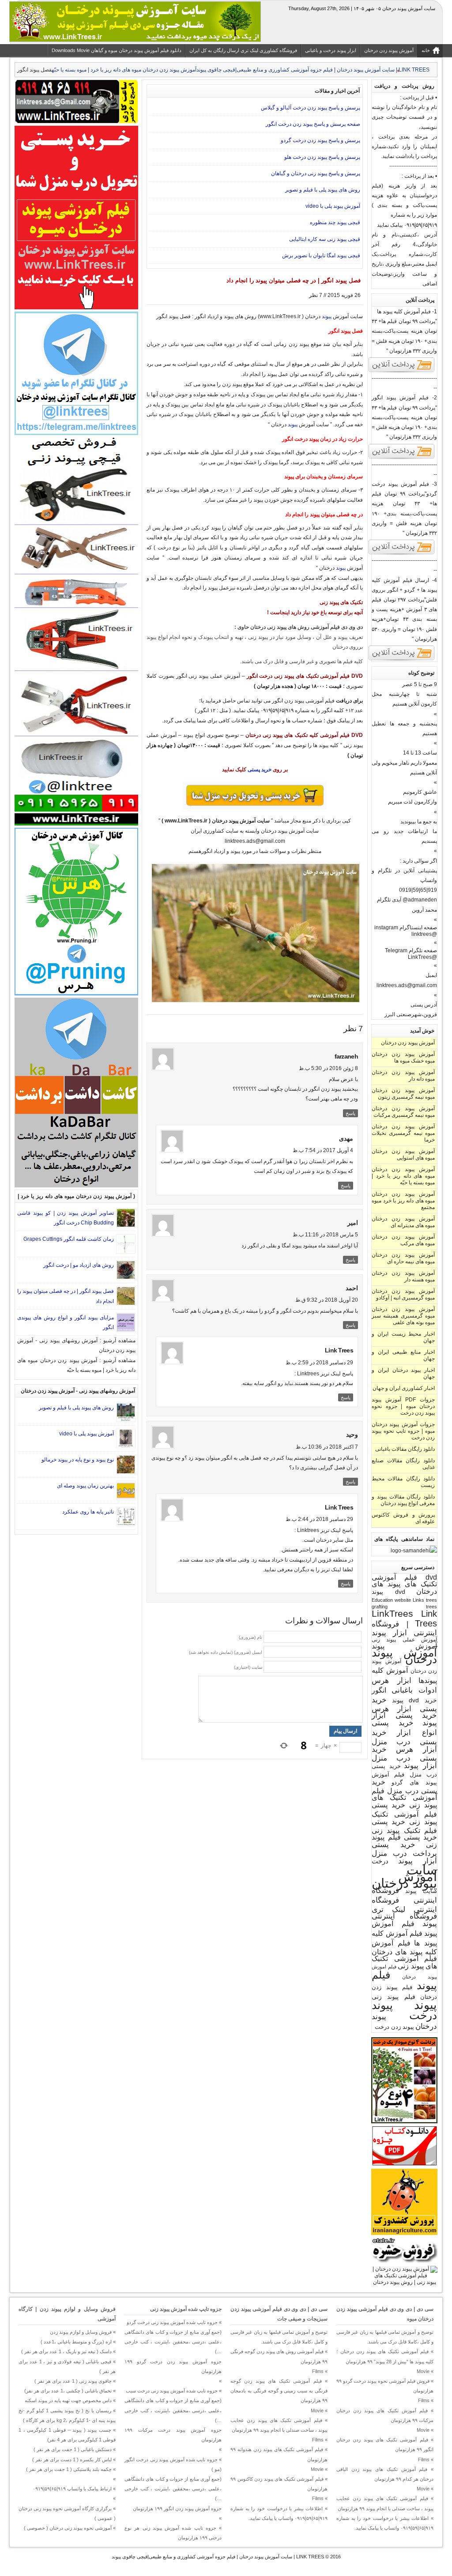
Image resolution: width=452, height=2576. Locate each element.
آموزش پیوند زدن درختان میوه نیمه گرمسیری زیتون (403, 1094)
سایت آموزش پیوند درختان (404, 1876)
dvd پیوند (388, 1592)
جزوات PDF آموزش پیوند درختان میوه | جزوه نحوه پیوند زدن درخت (403, 1406)
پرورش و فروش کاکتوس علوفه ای (403, 1518)
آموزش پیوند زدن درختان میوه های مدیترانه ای (403, 1222)
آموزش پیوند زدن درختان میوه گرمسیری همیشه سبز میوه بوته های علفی (403, 1316)
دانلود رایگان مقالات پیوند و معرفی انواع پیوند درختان (403, 1500)
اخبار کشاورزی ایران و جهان (404, 1388)
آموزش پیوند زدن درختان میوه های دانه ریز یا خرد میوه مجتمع (403, 1201)
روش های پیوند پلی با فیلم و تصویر (323, 190)
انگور (379, 1690)
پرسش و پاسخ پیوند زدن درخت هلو (322, 157)
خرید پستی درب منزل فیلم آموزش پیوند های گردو (404, 1774)
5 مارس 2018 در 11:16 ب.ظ (325, 1235)
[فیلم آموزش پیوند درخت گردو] (402, 554)
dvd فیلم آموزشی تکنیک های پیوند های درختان (404, 1584)
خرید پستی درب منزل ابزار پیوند (404, 1757)
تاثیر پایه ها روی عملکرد (88, 1512)
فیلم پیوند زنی (394, 1997)
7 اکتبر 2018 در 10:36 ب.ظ (327, 1447)
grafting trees (404, 1607)
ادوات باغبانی (414, 1690)
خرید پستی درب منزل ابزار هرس (404, 1741)
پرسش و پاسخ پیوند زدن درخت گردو (320, 140)
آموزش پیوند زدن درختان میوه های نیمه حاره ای (403, 1258)
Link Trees (426, 1618)
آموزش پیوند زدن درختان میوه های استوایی (403, 1155)
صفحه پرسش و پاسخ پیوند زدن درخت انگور (313, 124)
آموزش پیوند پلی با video (333, 206)
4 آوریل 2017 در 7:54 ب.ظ (323, 1150)
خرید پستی (260, 770)
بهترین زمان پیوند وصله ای (85, 1486)
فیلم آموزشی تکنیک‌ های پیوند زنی (404, 1962)
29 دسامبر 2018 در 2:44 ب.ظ (319, 1519)
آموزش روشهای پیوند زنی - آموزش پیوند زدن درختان (78, 1391)
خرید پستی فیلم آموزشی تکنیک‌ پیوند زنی (404, 1813)
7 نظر (316, 295)
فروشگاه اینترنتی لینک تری (404, 1905)
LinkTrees (392, 1614)
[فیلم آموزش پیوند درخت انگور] (402, 458)
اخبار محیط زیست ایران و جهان (403, 1337)
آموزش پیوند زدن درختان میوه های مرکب (403, 1240)
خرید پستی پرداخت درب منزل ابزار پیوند (404, 1853)
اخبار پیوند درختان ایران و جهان (403, 1373)
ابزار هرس (392, 1680)
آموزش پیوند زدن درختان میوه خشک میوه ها (403, 1057)
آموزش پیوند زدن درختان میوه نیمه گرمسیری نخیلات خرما (403, 1133)
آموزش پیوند (404, 1646)
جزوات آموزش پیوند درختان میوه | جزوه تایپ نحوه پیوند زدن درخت (403, 1431)
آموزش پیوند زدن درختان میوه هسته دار (403, 1276)
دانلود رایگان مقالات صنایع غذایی (403, 1464)
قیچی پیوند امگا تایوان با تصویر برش (321, 255)
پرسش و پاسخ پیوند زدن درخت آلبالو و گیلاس (311, 108)
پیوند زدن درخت (394, 2027)
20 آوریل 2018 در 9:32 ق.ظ (327, 1300)
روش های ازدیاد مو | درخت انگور (79, 1265)
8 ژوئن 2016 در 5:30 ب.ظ (328, 1068)
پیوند (426, 2005)
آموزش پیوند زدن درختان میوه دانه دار (403, 1076)
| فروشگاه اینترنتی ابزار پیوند (404, 1628)
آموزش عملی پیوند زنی (404, 1639)
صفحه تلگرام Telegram (411, 950)
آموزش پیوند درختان (404, 1656)
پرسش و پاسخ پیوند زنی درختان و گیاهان (316, 173)
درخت (380, 1861)
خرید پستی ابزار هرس (404, 1704)
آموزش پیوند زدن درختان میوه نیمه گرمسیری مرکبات (403, 1112)
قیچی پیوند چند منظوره (335, 222)
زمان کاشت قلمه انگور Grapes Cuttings (69, 1239)
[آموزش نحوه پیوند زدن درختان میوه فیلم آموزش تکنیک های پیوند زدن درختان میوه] (404, 2282)
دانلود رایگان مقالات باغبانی (405, 1449)
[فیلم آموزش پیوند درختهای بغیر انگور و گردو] (402, 660)
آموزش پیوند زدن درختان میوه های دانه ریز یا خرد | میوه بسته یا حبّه (124, 70)
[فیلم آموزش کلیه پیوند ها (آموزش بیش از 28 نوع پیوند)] (402, 372)
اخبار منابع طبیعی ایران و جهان (403, 1355)
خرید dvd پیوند (414, 1700)
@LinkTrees (422, 957)
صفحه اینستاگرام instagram (406, 928)
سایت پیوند (421, 1891)
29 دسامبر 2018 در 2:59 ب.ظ (319, 1363)
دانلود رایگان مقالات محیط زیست (403, 1482)
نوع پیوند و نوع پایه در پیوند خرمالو (78, 1460)
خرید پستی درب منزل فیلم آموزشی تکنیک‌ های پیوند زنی (404, 1793)
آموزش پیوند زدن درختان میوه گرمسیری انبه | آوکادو (403, 1294)
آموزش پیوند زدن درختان (408, 1043)
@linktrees (424, 934)
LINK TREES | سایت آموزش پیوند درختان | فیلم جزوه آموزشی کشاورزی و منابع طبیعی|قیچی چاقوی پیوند (218, 2557)
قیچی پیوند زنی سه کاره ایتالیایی (325, 239)
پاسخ (350, 1113)
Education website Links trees (404, 1600)
